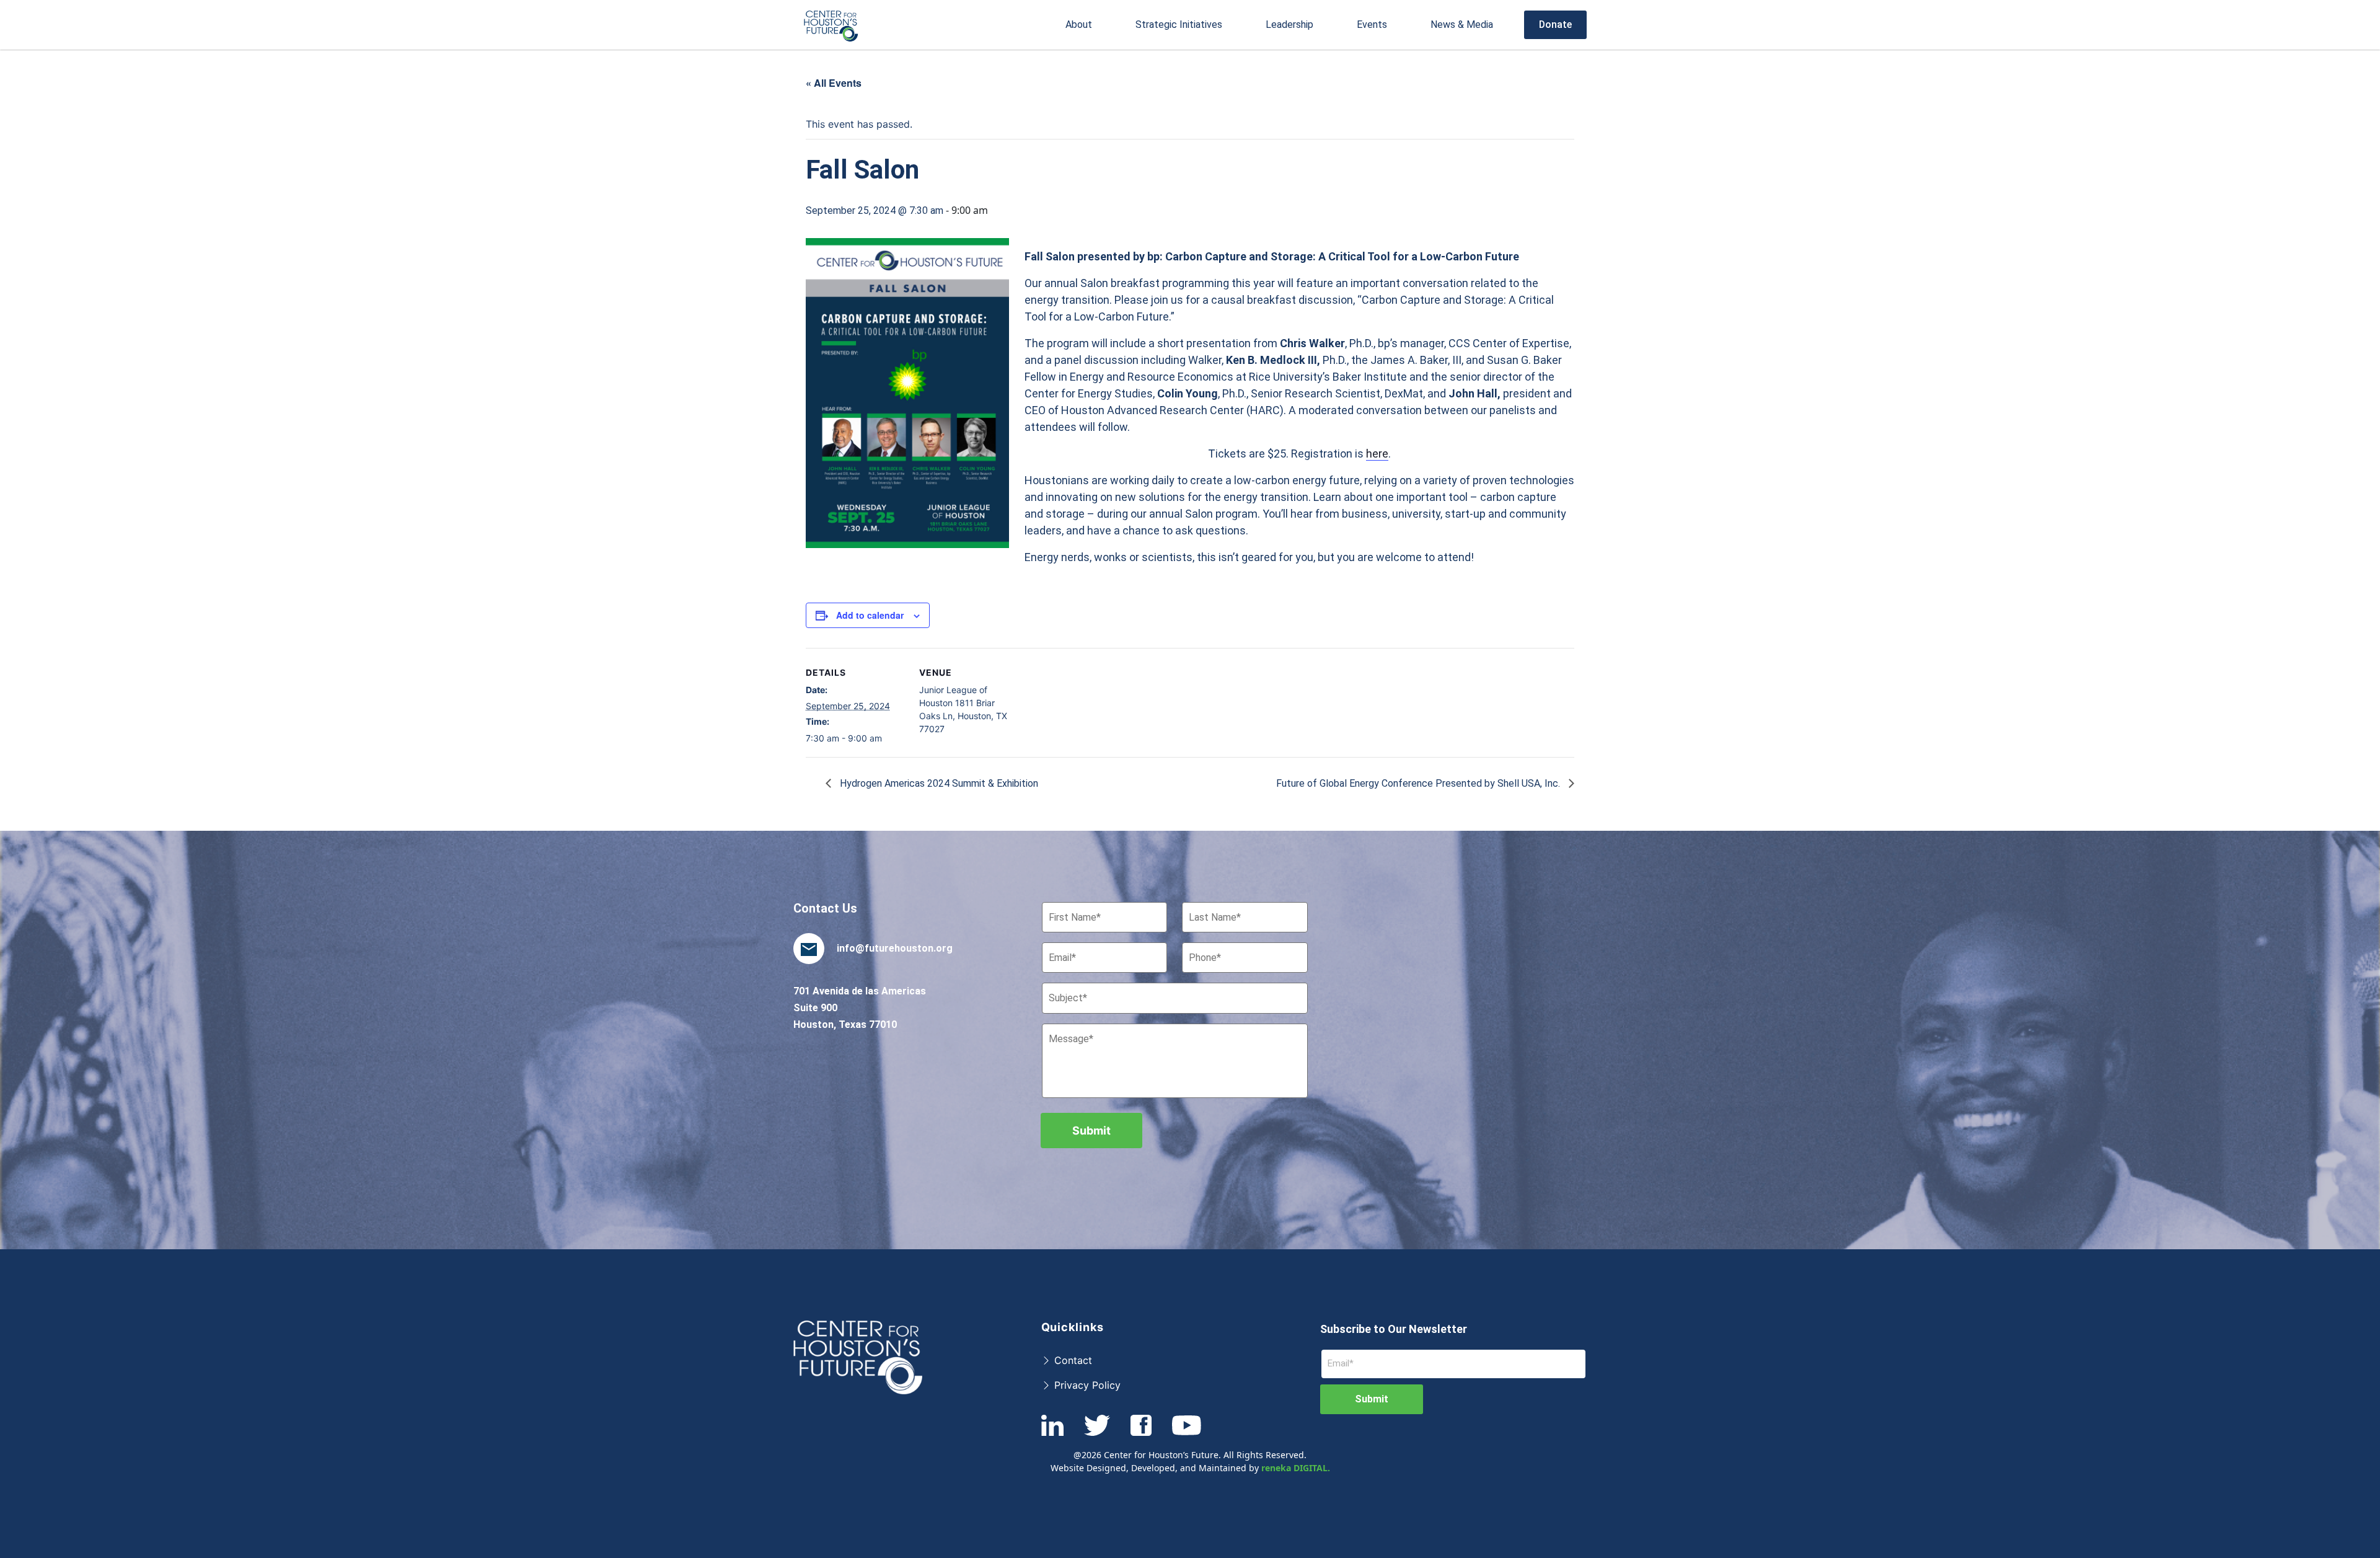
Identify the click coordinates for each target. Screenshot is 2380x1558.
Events (1372, 24)
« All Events (834, 83)
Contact (1072, 1360)
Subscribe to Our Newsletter (1394, 1329)
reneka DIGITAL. (1296, 1468)
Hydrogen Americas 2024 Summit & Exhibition (938, 783)
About (1079, 24)
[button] (1079, 25)
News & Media (1462, 24)
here (1377, 454)
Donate (1555, 24)
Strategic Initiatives (1179, 24)
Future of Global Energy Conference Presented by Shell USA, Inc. (1419, 783)
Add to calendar (870, 615)
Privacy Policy (1086, 1385)
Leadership (1289, 24)
